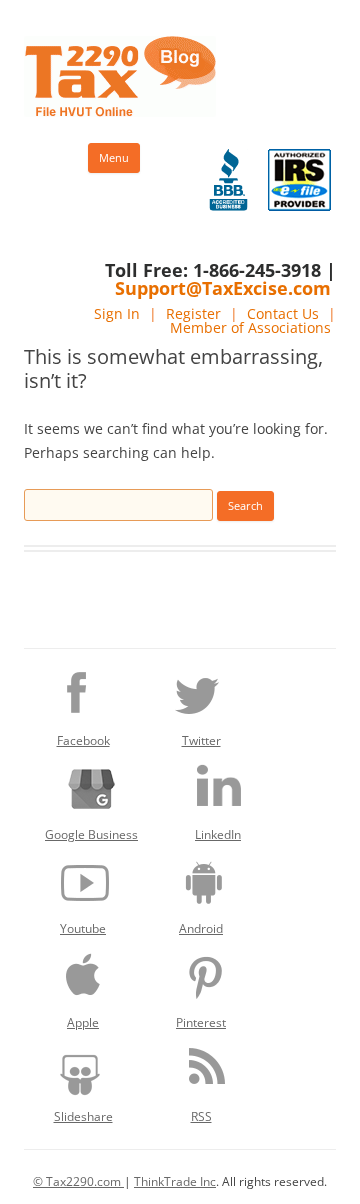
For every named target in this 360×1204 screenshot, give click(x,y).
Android (201, 928)
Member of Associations (250, 327)
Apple (83, 1022)
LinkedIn (218, 834)
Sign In (117, 313)
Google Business (91, 834)
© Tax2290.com (78, 1181)
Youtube (83, 928)
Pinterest (201, 1022)
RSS (201, 1116)
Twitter (201, 740)
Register (193, 313)
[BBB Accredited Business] (228, 180)
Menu (114, 157)
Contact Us (283, 313)
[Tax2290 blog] (120, 111)
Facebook (83, 740)
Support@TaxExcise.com (223, 288)
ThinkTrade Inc (175, 1181)
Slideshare (83, 1116)
